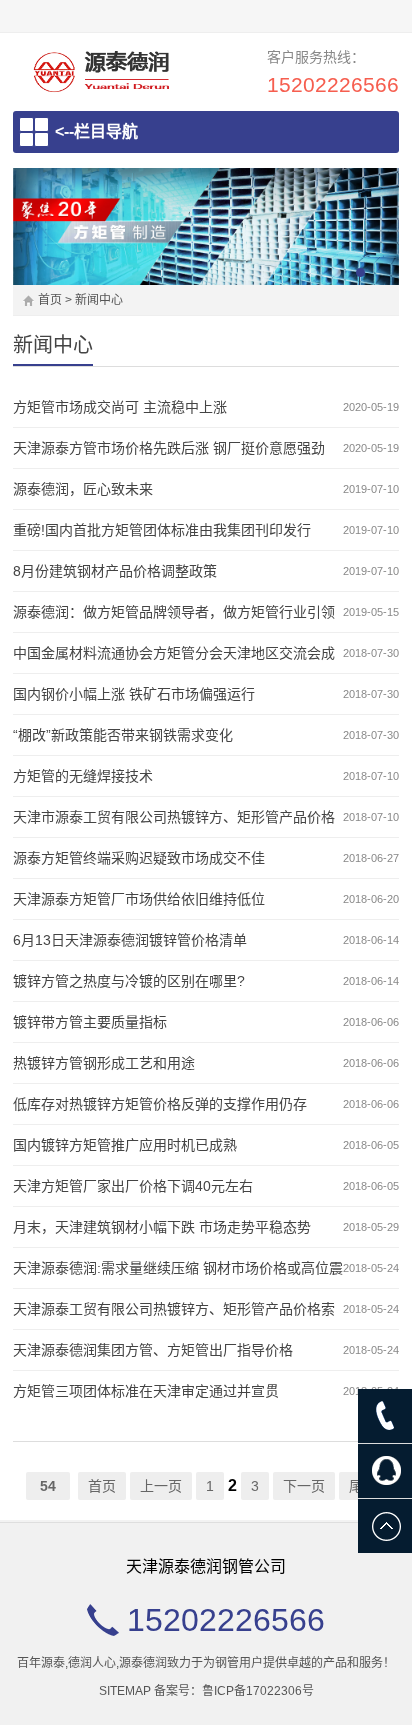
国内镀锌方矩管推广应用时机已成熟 (125, 1145)
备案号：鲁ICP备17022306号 (234, 1691)
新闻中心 (99, 300)
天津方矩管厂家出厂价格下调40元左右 (133, 1186)
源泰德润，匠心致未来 (83, 489)
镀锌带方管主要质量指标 (90, 1022)
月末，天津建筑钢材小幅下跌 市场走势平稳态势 (162, 1227)
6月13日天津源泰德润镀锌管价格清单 (130, 940)
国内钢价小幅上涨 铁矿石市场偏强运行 (134, 694)
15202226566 (333, 84)
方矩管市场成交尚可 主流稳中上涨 (120, 407)
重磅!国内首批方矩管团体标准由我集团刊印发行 (162, 530)
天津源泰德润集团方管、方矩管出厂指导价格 (153, 1350)
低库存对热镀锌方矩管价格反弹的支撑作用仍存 (160, 1104)
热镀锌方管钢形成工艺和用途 (104, 1063)
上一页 (161, 1486)
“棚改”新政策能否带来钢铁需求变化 (123, 735)
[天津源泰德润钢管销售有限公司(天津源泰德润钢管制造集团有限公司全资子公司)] (101, 71)
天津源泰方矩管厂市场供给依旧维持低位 (139, 899)
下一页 (304, 1486)
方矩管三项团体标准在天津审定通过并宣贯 (146, 1391)
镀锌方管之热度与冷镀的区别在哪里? (129, 981)
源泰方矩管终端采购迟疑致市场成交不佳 (139, 858)
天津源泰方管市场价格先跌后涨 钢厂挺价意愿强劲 (169, 448)
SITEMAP (125, 1691)
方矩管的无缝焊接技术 (83, 776)
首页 (50, 300)
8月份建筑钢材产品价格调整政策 (115, 571)
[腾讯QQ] (385, 1471)
